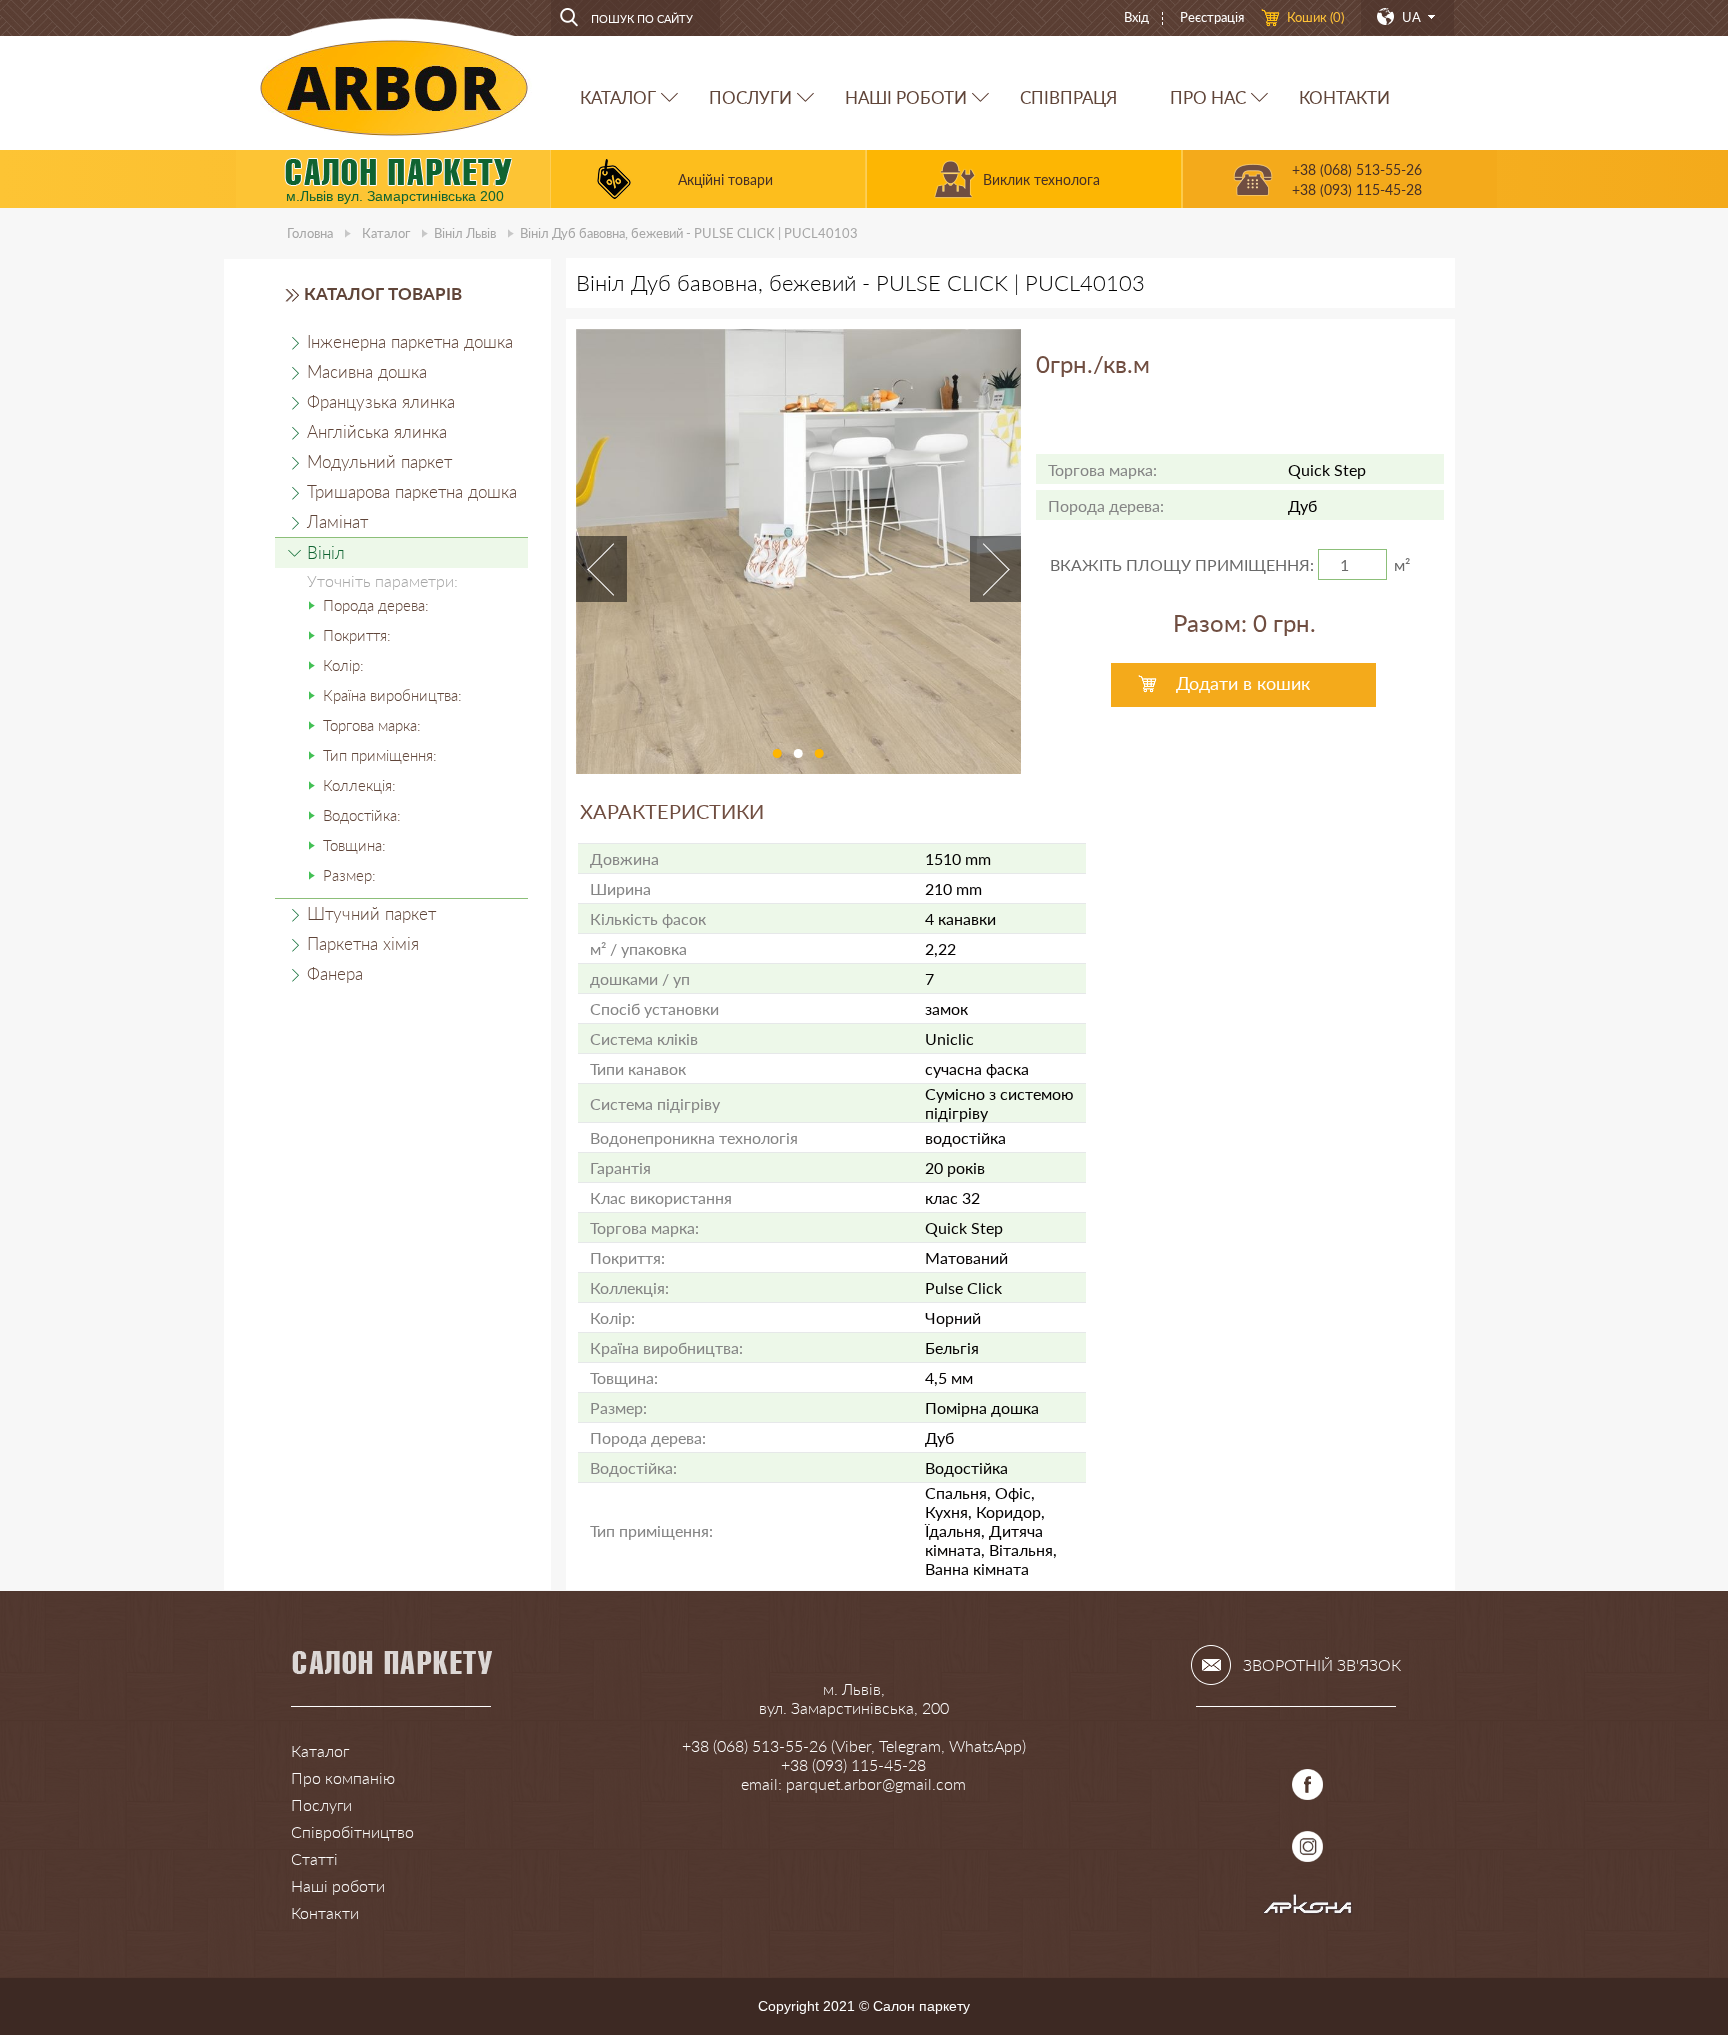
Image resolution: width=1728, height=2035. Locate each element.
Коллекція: (359, 785)
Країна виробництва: (392, 695)
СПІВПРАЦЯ (1068, 97)
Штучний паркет (371, 913)
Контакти (325, 1912)
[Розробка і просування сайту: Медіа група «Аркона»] (1308, 1909)
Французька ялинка (381, 401)
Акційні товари (725, 179)
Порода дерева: (376, 605)
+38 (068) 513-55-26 (1357, 169)
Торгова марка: (372, 725)
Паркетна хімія (363, 943)
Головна (310, 233)
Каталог (386, 233)
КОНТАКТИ (1344, 97)
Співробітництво (352, 1831)
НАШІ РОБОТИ (906, 97)
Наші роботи (338, 1885)
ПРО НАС (1208, 97)
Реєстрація (1212, 17)
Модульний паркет (379, 461)
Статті (314, 1858)
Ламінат (337, 521)
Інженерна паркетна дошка (410, 341)
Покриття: (357, 635)
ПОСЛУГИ (750, 97)
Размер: (349, 875)
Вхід (1136, 17)
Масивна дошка (367, 371)
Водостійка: (362, 815)
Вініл (465, 233)
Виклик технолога (1041, 179)
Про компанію (343, 1777)
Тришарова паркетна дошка (412, 491)
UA (1411, 17)
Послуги (321, 1804)
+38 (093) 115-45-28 (1357, 189)
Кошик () (1315, 17)
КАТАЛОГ (618, 97)
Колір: (343, 665)
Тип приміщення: (380, 755)
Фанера (335, 973)
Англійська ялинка (377, 431)
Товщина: (354, 845)
